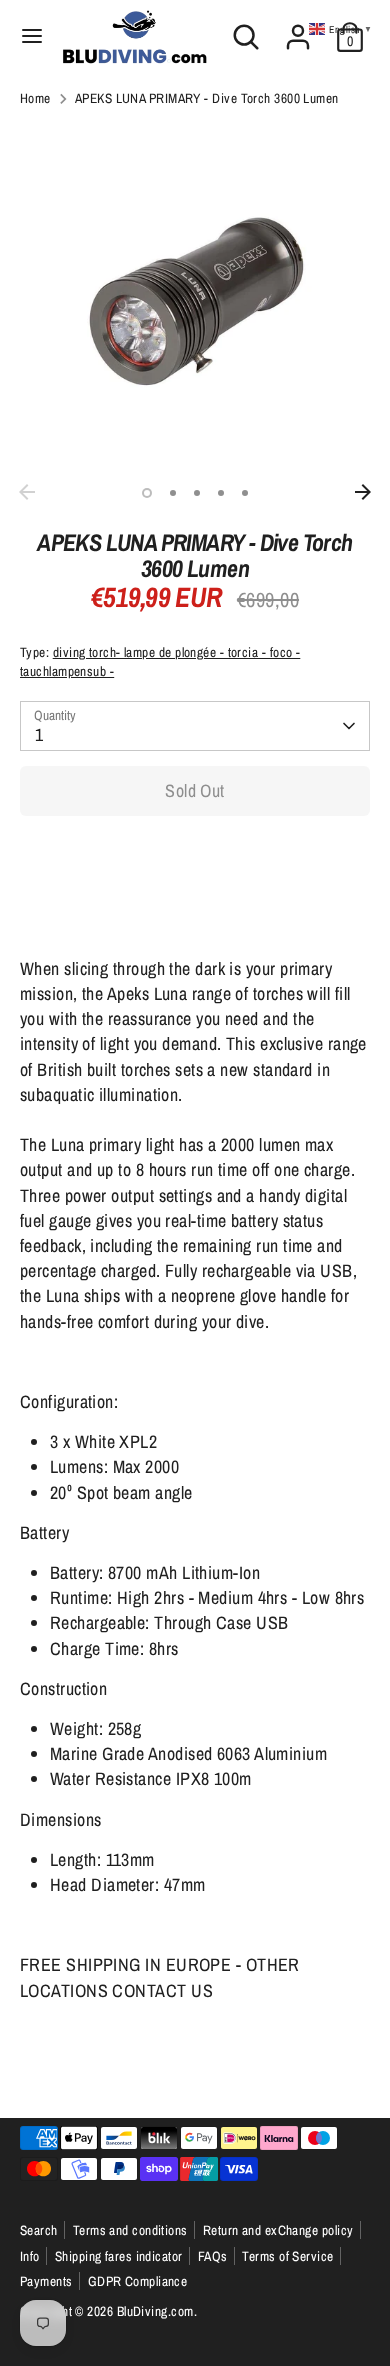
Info (30, 2256)
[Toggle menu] (32, 36)
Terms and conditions (130, 2230)
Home (35, 98)
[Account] (298, 29)
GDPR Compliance (138, 2281)
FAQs (213, 2256)
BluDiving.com (155, 2311)
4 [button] (221, 493)
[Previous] (27, 492)
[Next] (363, 492)
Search (39, 2230)
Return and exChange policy (278, 2230)
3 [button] (197, 493)
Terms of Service (287, 2256)
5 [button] (245, 493)
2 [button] (173, 493)
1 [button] (147, 493)
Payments (46, 2281)
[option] (195, 299)
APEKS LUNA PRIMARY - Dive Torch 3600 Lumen (207, 98)
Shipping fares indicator (119, 2256)
